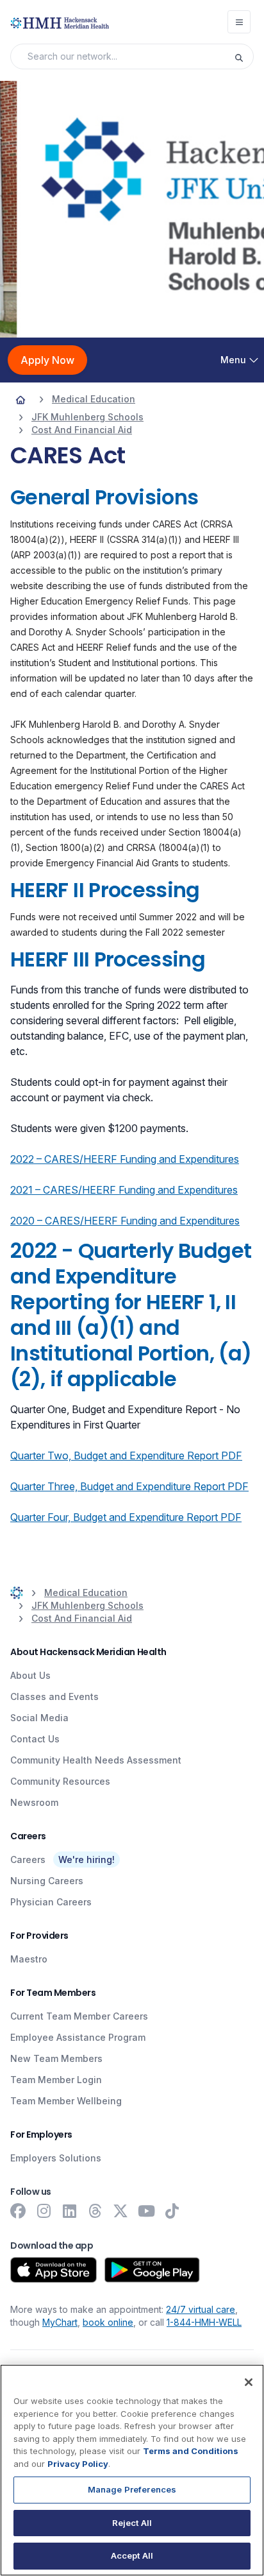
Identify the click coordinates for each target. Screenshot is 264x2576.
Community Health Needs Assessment (96, 1760)
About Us (30, 1675)
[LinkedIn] (69, 2211)
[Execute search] (243, 56)
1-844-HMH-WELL (204, 2322)
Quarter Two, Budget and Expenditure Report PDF (126, 1455)
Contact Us (35, 1739)
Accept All (132, 2555)
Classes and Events (54, 1696)
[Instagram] (44, 2211)
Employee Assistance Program (78, 2037)
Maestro (29, 1959)
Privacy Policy (78, 2464)
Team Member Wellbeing (66, 2101)
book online (108, 2322)
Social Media (39, 1718)
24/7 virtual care (201, 2309)
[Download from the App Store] (54, 2270)
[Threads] (95, 2211)
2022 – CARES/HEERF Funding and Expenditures (125, 1159)
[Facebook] (18, 2211)
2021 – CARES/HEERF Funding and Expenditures (124, 1190)
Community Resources (60, 1781)
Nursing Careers (47, 1881)
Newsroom (34, 1802)
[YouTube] (146, 2211)
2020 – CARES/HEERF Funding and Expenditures (125, 1221)
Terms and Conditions (191, 2451)
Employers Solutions (56, 2158)
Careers (28, 1859)
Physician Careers (51, 1902)
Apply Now (47, 360)
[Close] (249, 2382)
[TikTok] (172, 2211)
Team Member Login (56, 2080)
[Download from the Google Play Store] (152, 2270)
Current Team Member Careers (79, 2016)
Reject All (132, 2523)
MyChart (60, 2322)
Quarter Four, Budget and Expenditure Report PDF (126, 1517)
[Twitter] (120, 2211)
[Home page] (21, 399)
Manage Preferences (132, 2489)
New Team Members (56, 2058)
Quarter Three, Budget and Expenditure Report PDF (129, 1486)
